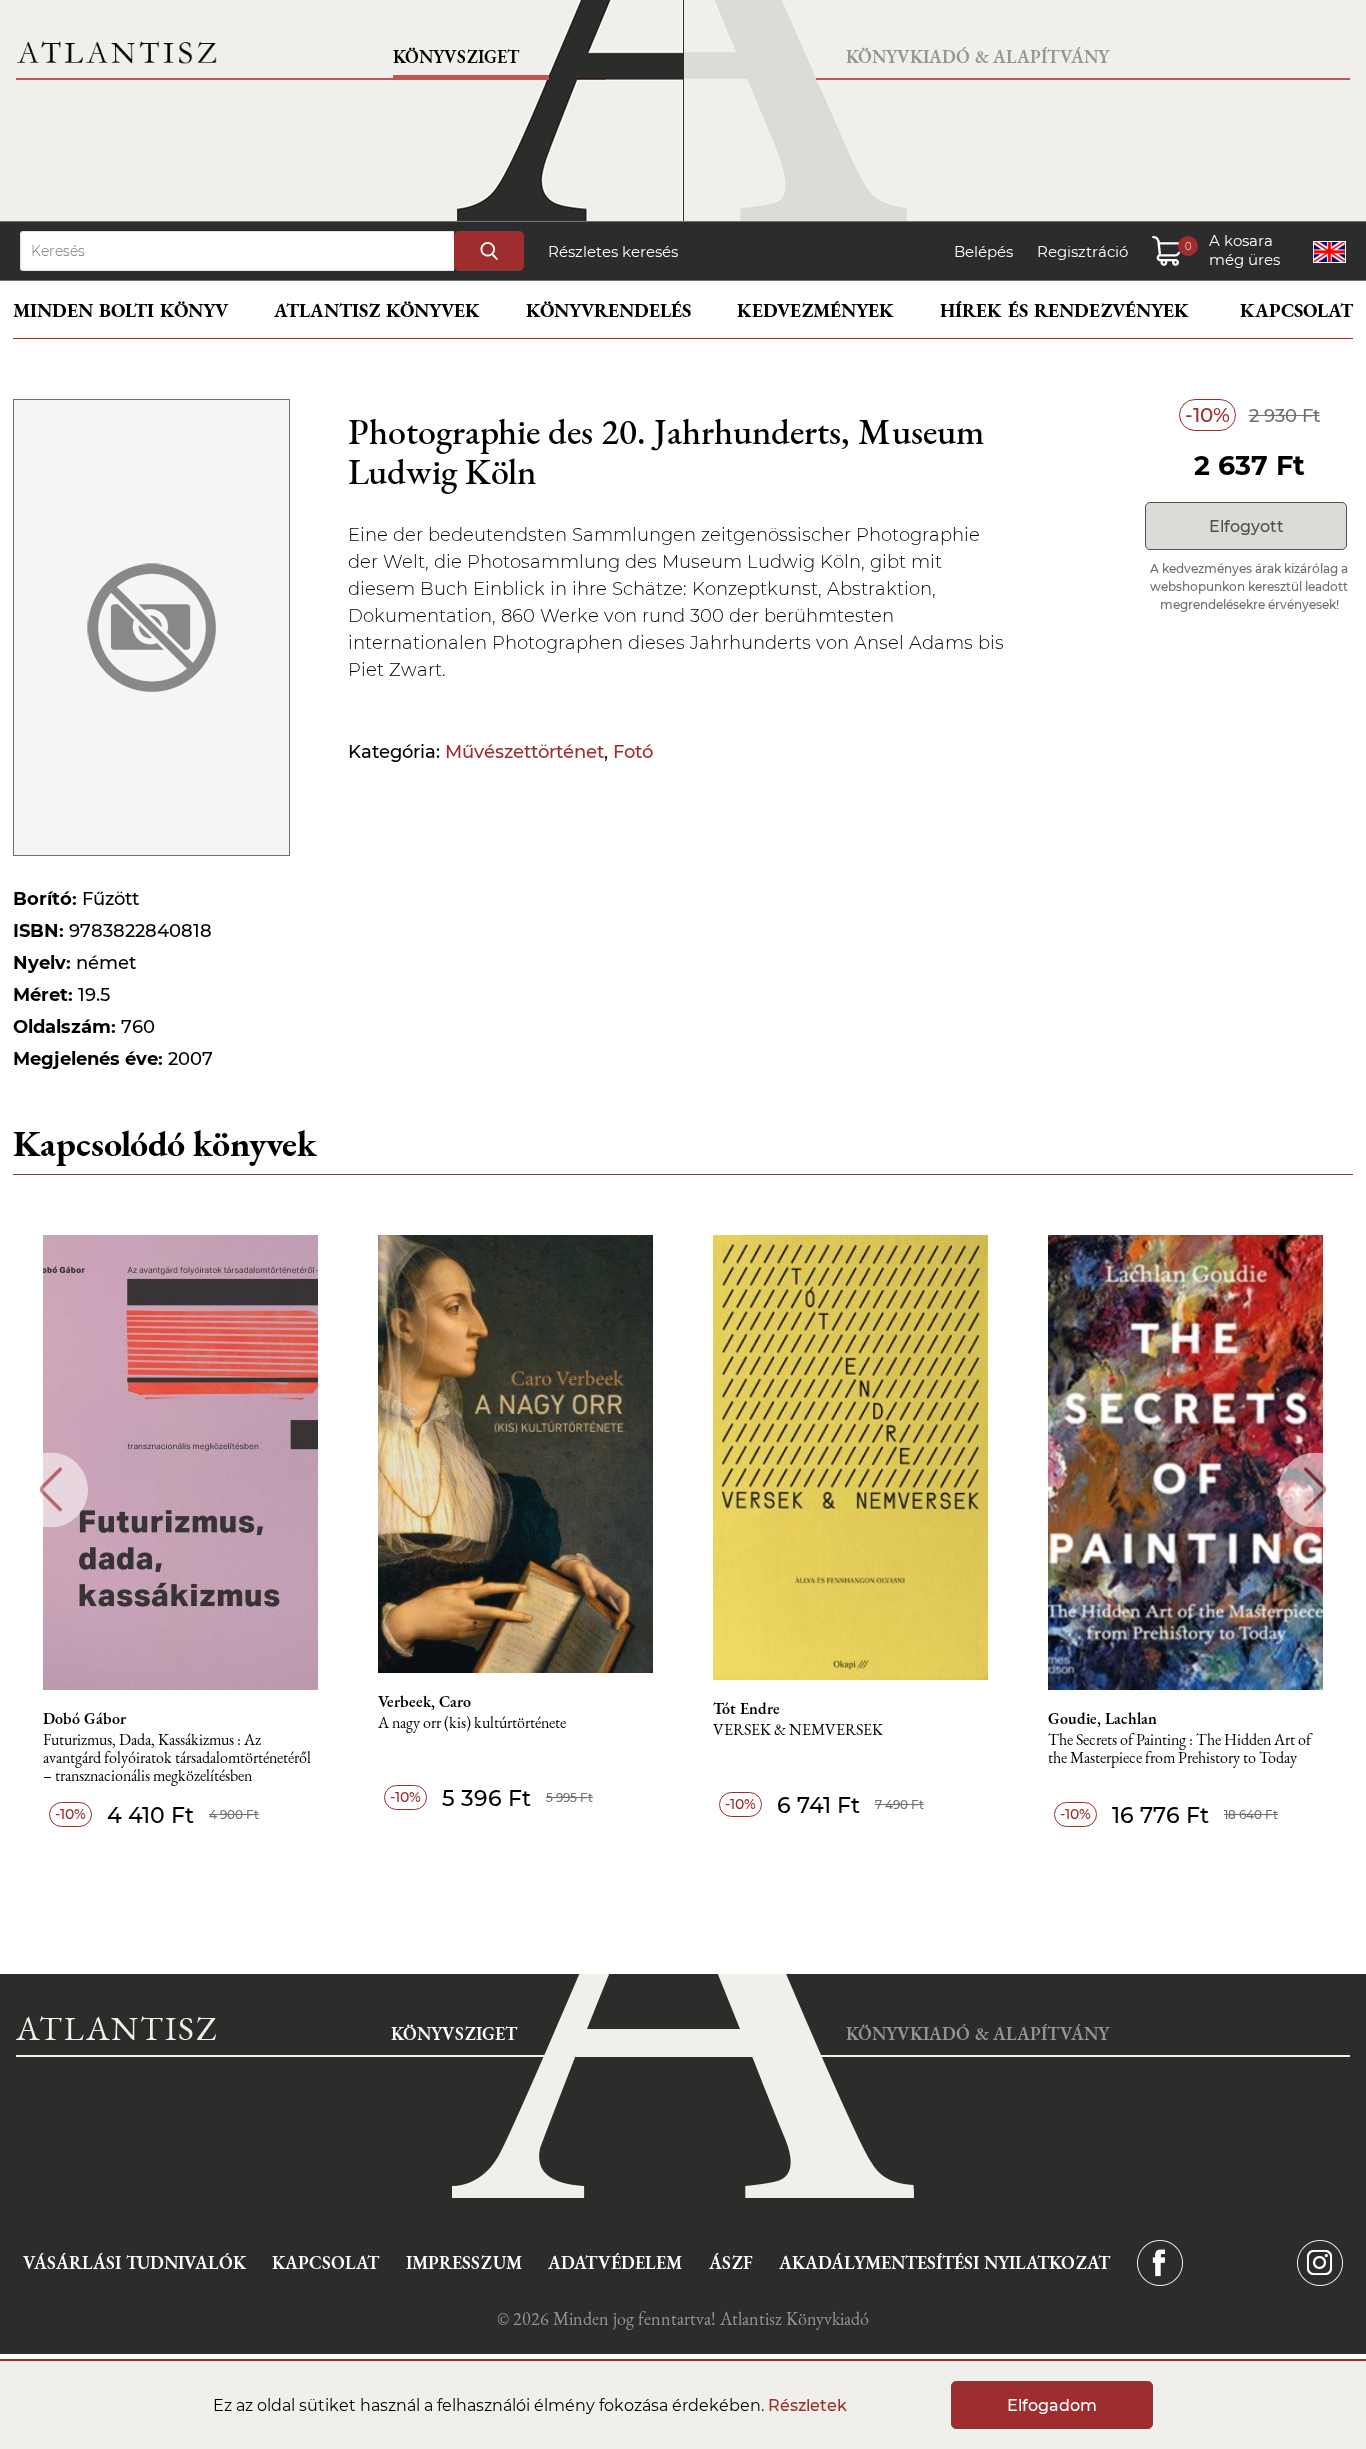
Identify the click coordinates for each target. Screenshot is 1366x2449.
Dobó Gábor (84, 1719)
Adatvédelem (615, 2262)
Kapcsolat (1296, 310)
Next (1315, 1489)
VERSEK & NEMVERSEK (798, 1730)
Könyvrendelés (608, 310)
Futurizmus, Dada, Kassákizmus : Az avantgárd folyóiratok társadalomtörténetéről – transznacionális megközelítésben (177, 1758)
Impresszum (464, 2262)
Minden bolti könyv (120, 310)
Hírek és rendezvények (1064, 310)
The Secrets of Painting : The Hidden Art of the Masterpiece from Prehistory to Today (1179, 1749)
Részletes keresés (613, 251)
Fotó (633, 752)
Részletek (807, 2405)
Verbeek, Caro (424, 1702)
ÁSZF (731, 2262)
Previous (50, 1489)
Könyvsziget (456, 56)
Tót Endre (746, 1709)
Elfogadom (1052, 2405)
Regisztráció (1082, 251)
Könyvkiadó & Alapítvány (977, 56)
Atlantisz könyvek (377, 310)
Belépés (983, 251)
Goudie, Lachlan (1102, 1719)
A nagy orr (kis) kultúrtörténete (472, 1723)
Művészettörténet (524, 752)
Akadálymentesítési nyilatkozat (944, 2262)
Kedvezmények (815, 310)
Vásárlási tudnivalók (134, 2262)
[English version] (1329, 252)
